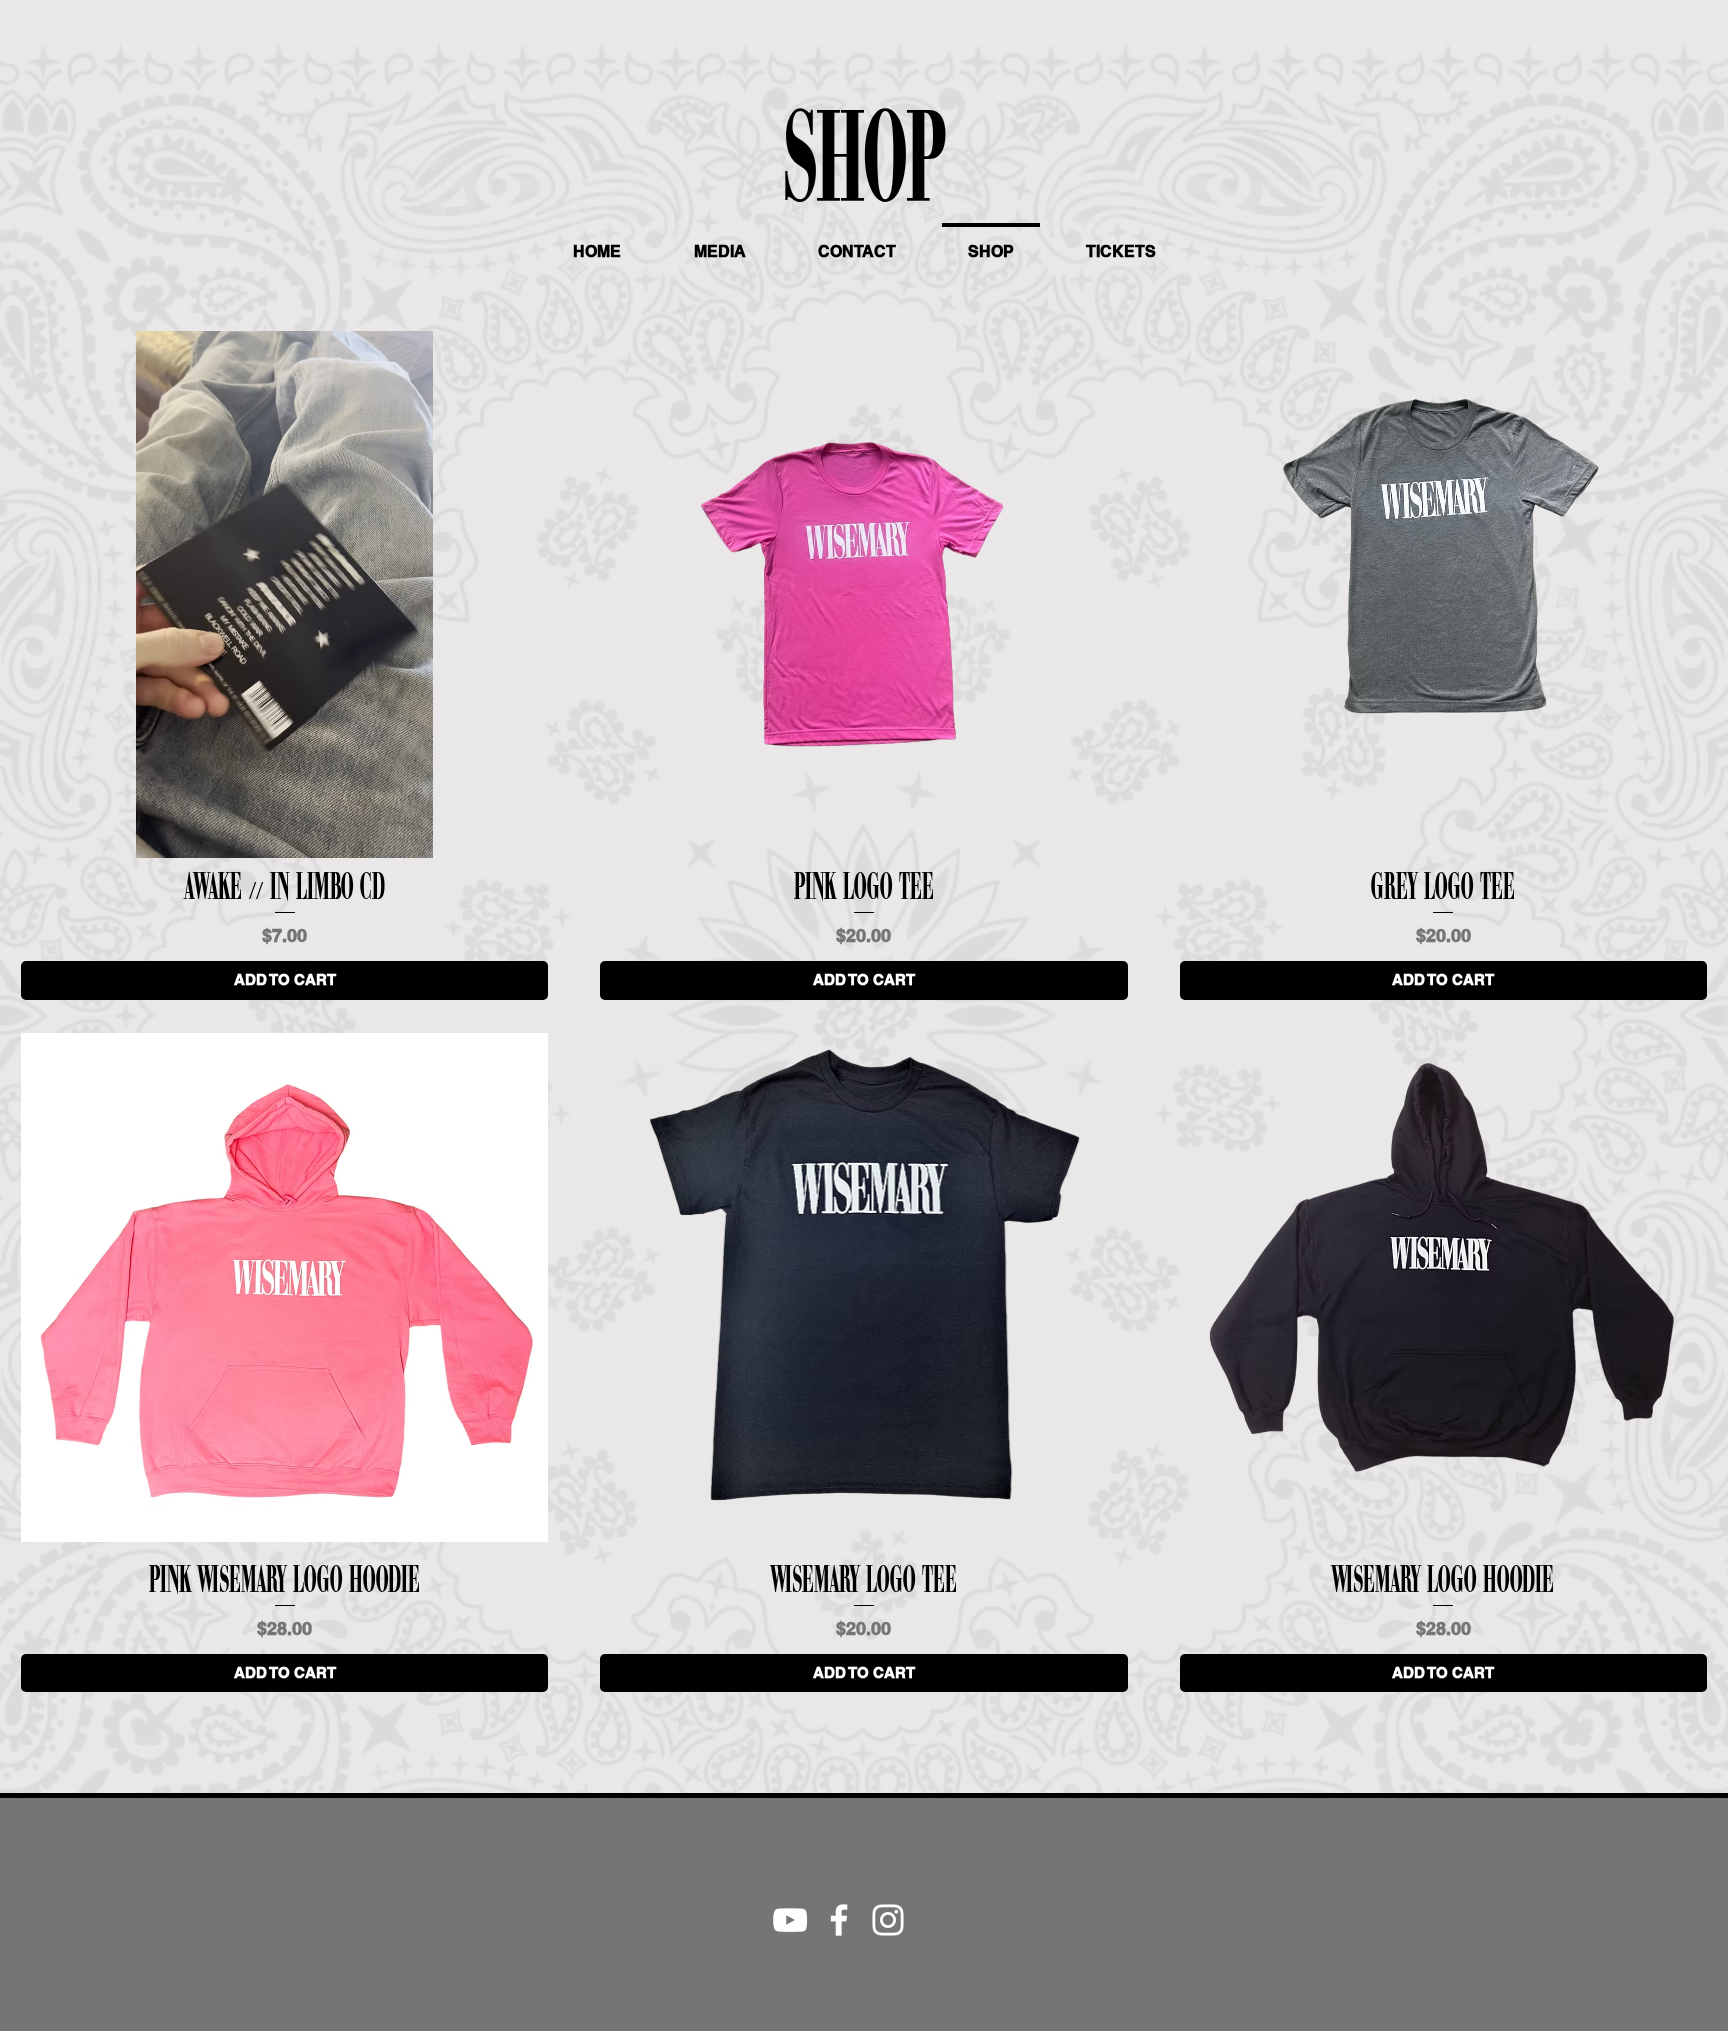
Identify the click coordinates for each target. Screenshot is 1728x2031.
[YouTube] (790, 1920)
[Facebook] (839, 1920)
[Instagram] (888, 1920)
